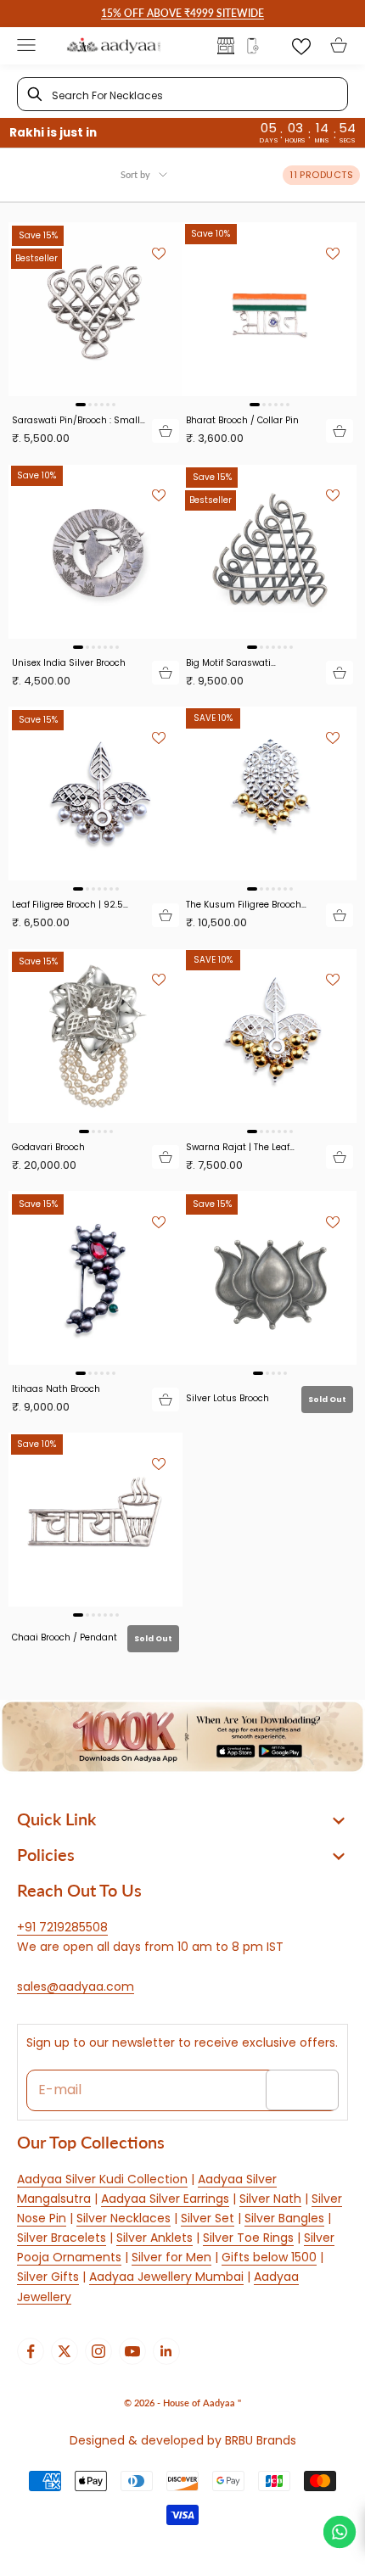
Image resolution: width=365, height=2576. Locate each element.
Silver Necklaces (124, 2218)
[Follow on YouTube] (132, 2351)
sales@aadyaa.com (76, 1986)
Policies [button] (46, 1854)
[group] (182, 1737)
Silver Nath (270, 2199)
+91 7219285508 (62, 1927)
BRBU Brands (261, 2440)
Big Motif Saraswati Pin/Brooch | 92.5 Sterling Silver (242, 663)
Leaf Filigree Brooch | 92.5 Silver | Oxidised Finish (67, 905)
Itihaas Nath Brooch (56, 1389)
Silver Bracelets (62, 2238)
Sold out (327, 1400)
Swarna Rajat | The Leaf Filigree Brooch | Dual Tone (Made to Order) (243, 1147)
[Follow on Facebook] (31, 2351)
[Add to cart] (166, 431)
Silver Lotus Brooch (227, 1398)
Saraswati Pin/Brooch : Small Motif (76, 420)
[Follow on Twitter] (65, 2351)
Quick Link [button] (56, 1819)
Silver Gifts (48, 2277)
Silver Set (208, 2218)
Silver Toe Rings (248, 2238)
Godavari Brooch (48, 1147)
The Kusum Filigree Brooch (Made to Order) (244, 905)
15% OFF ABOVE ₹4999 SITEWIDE (182, 13)
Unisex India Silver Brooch (69, 663)
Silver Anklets (154, 2238)
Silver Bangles (284, 2218)
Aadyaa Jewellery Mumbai (166, 2277)
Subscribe (302, 2089)
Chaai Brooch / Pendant (65, 1637)
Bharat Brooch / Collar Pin (242, 420)
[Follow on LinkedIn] (166, 2351)
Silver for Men (171, 2257)
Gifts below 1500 (269, 2257)
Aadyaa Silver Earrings (165, 2199)
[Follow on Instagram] (98, 2351)
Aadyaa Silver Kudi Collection (102, 2179)
